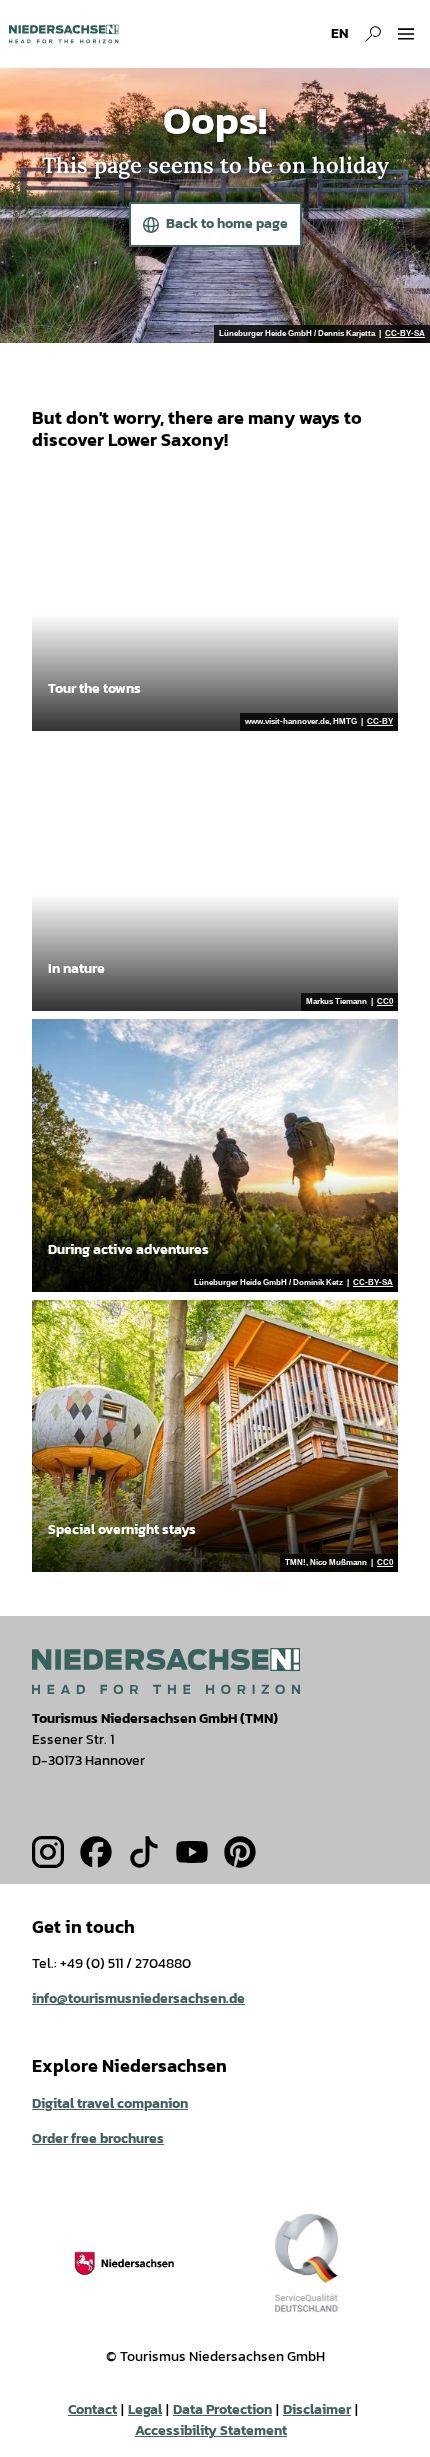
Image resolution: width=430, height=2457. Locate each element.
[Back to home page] (63, 34)
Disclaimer (317, 2409)
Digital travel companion (110, 2103)
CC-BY (380, 722)
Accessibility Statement (211, 2430)
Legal (145, 2409)
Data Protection (222, 2409)
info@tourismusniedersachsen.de (138, 1998)
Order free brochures (98, 2138)
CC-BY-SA (405, 334)
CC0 (385, 1002)
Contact (92, 2409)
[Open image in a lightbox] (166, 1670)
